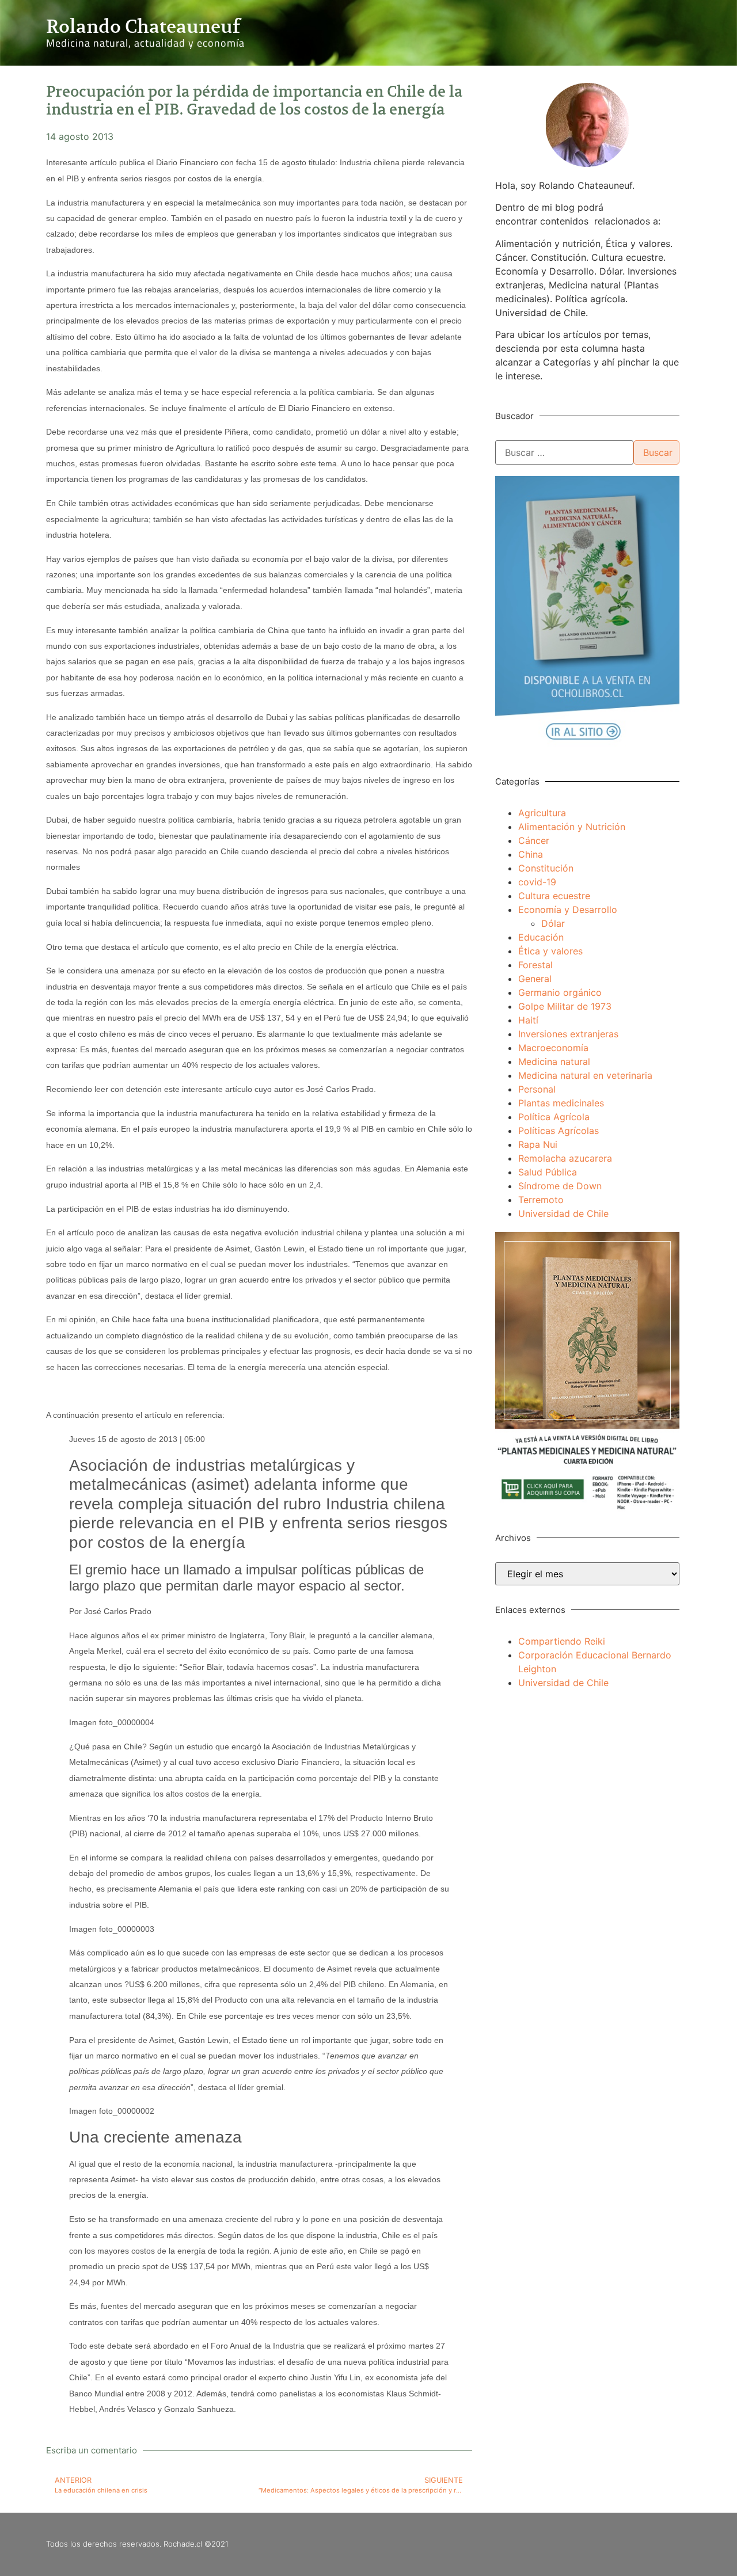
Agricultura (542, 813)
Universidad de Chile (563, 1213)
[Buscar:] (564, 452)
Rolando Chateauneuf (143, 26)
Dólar (553, 923)
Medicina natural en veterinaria (585, 1075)
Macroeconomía (553, 1048)
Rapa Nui (538, 1144)
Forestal (535, 965)
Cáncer (534, 840)
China (531, 854)
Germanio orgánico (560, 992)
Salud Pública (548, 1172)
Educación (541, 937)
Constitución (546, 868)
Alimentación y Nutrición (572, 827)
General (535, 979)
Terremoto (541, 1200)
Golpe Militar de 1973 (565, 1006)
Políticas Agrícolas (559, 1131)
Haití (528, 1020)
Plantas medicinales (561, 1103)
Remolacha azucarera (565, 1158)
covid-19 (537, 882)
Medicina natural (554, 1061)
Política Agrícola (554, 1117)
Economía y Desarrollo (568, 910)
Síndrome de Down (560, 1186)
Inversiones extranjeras (568, 1034)
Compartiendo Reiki (562, 1641)
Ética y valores (550, 951)
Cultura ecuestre (554, 896)
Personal (537, 1089)
